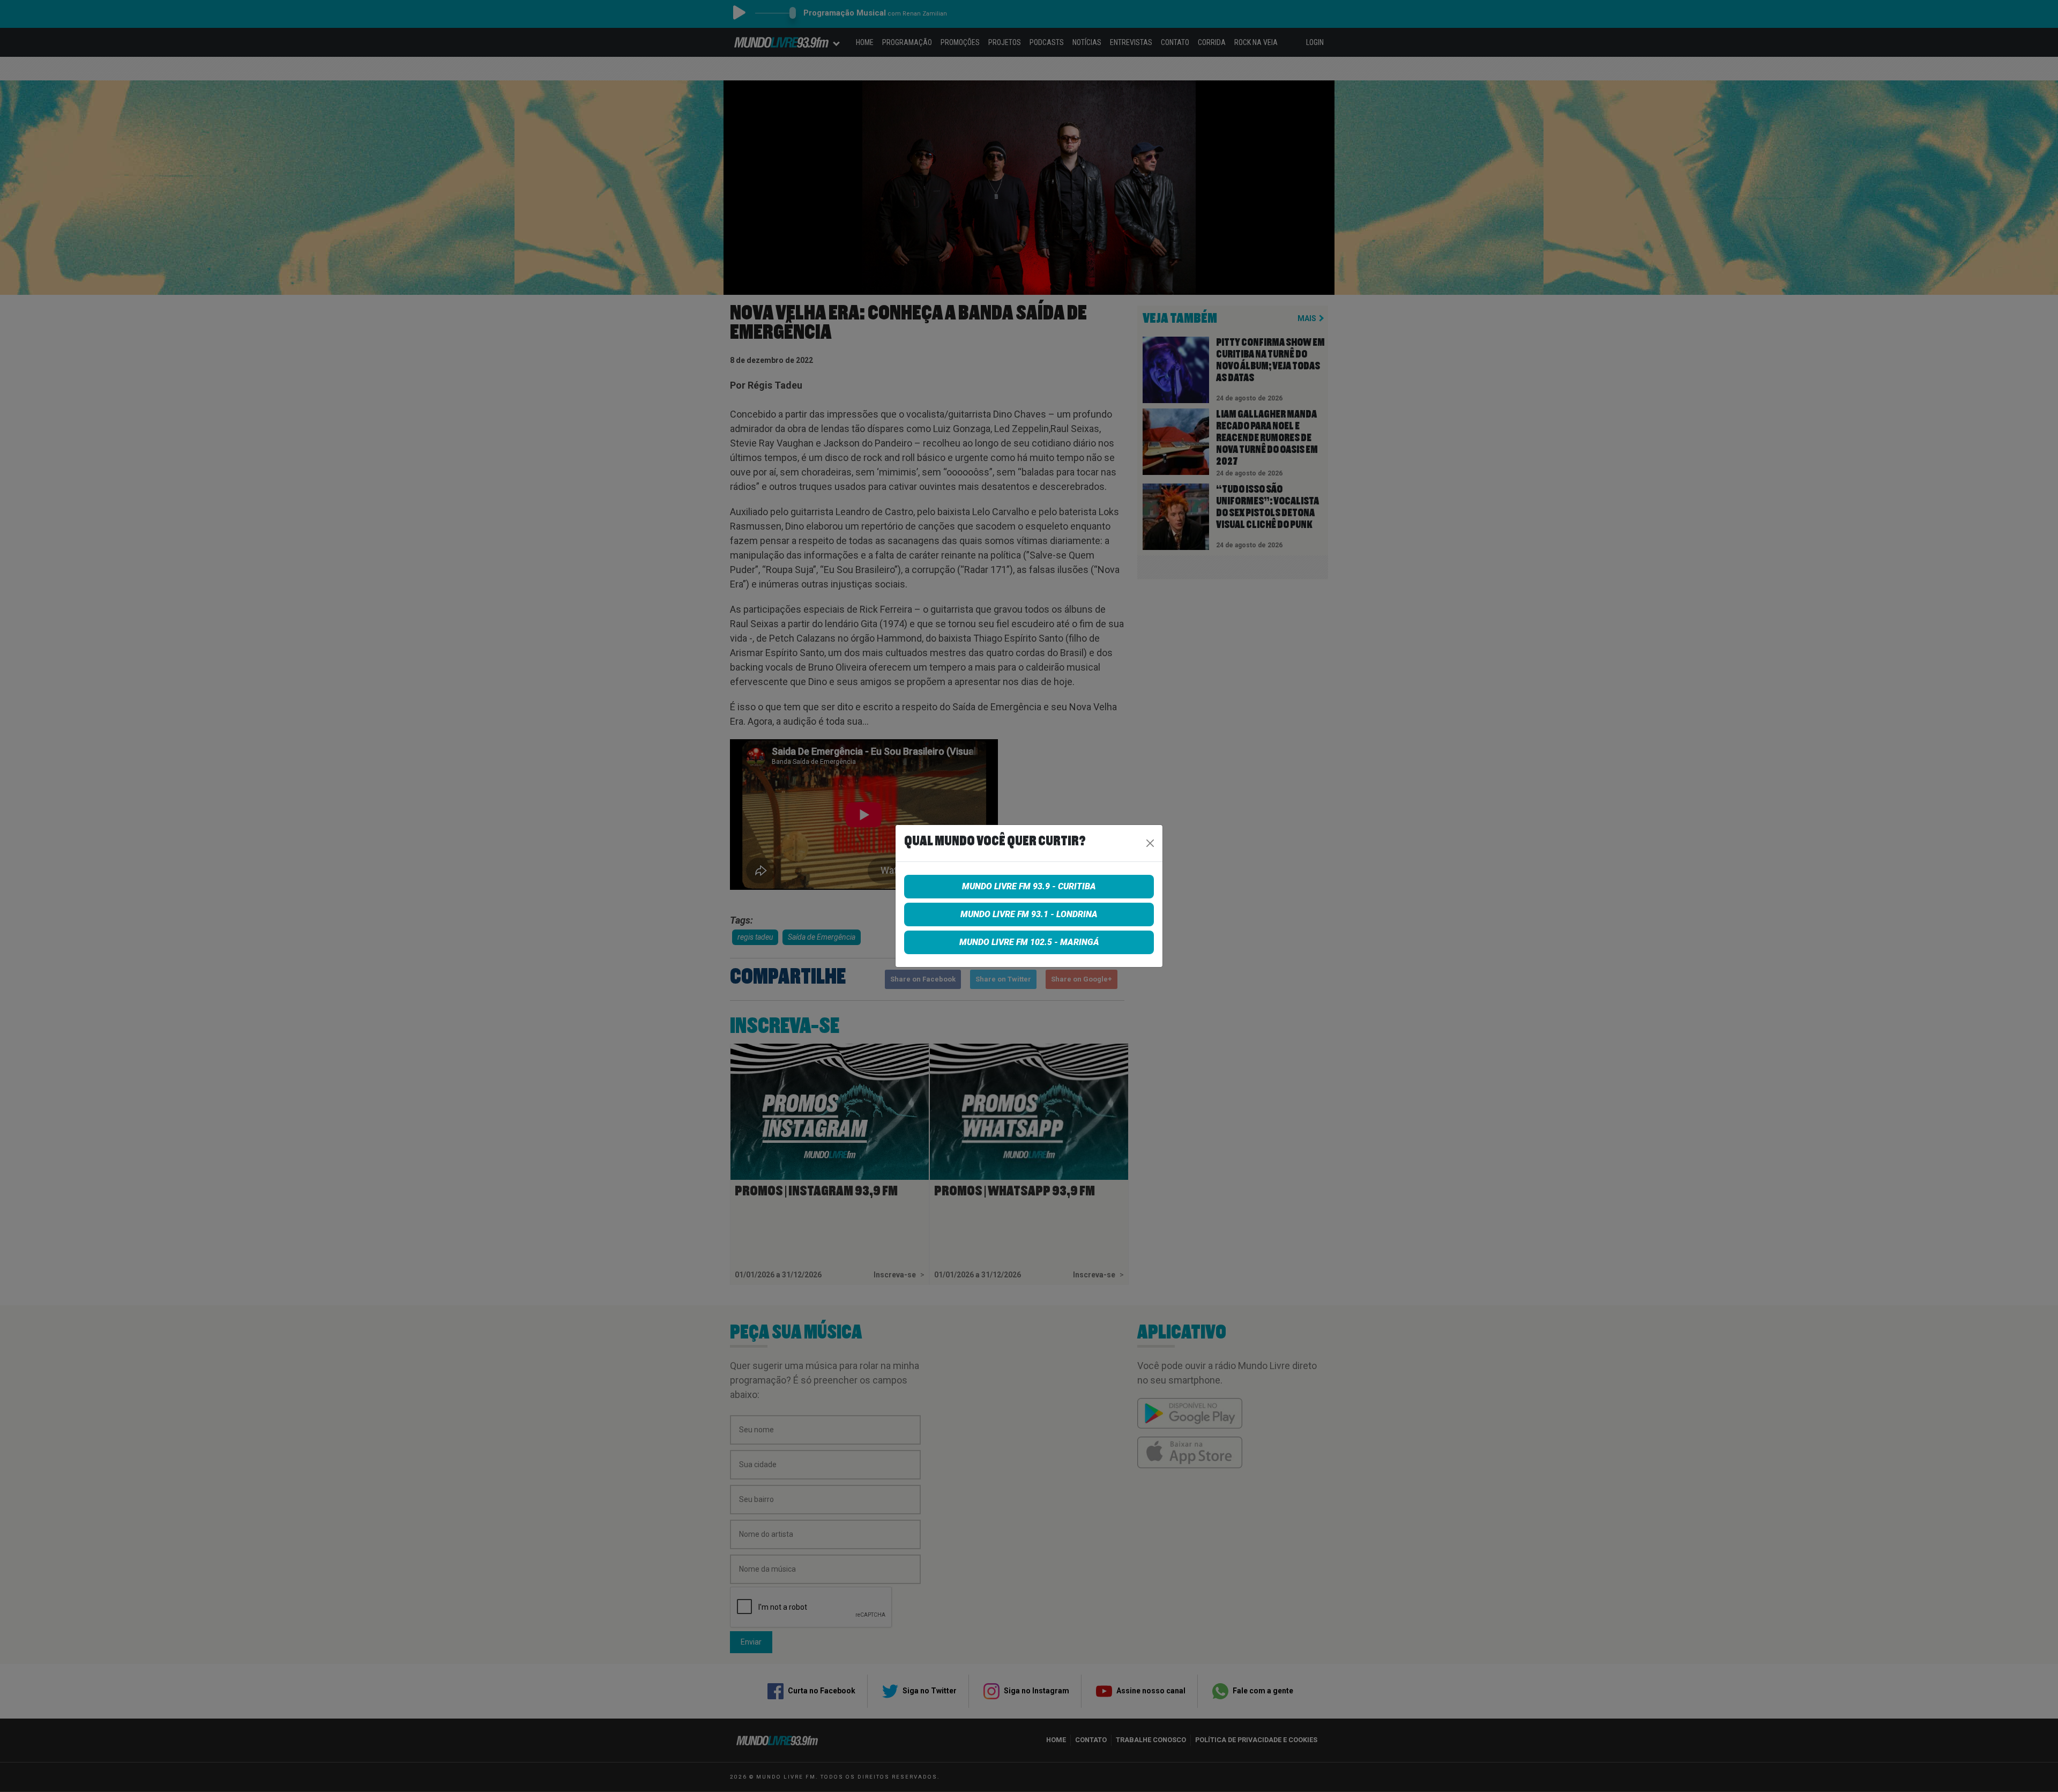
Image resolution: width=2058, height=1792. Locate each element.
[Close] (1150, 843)
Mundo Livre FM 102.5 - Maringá (1029, 942)
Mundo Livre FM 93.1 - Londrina (1029, 914)
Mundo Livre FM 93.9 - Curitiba (1029, 886)
